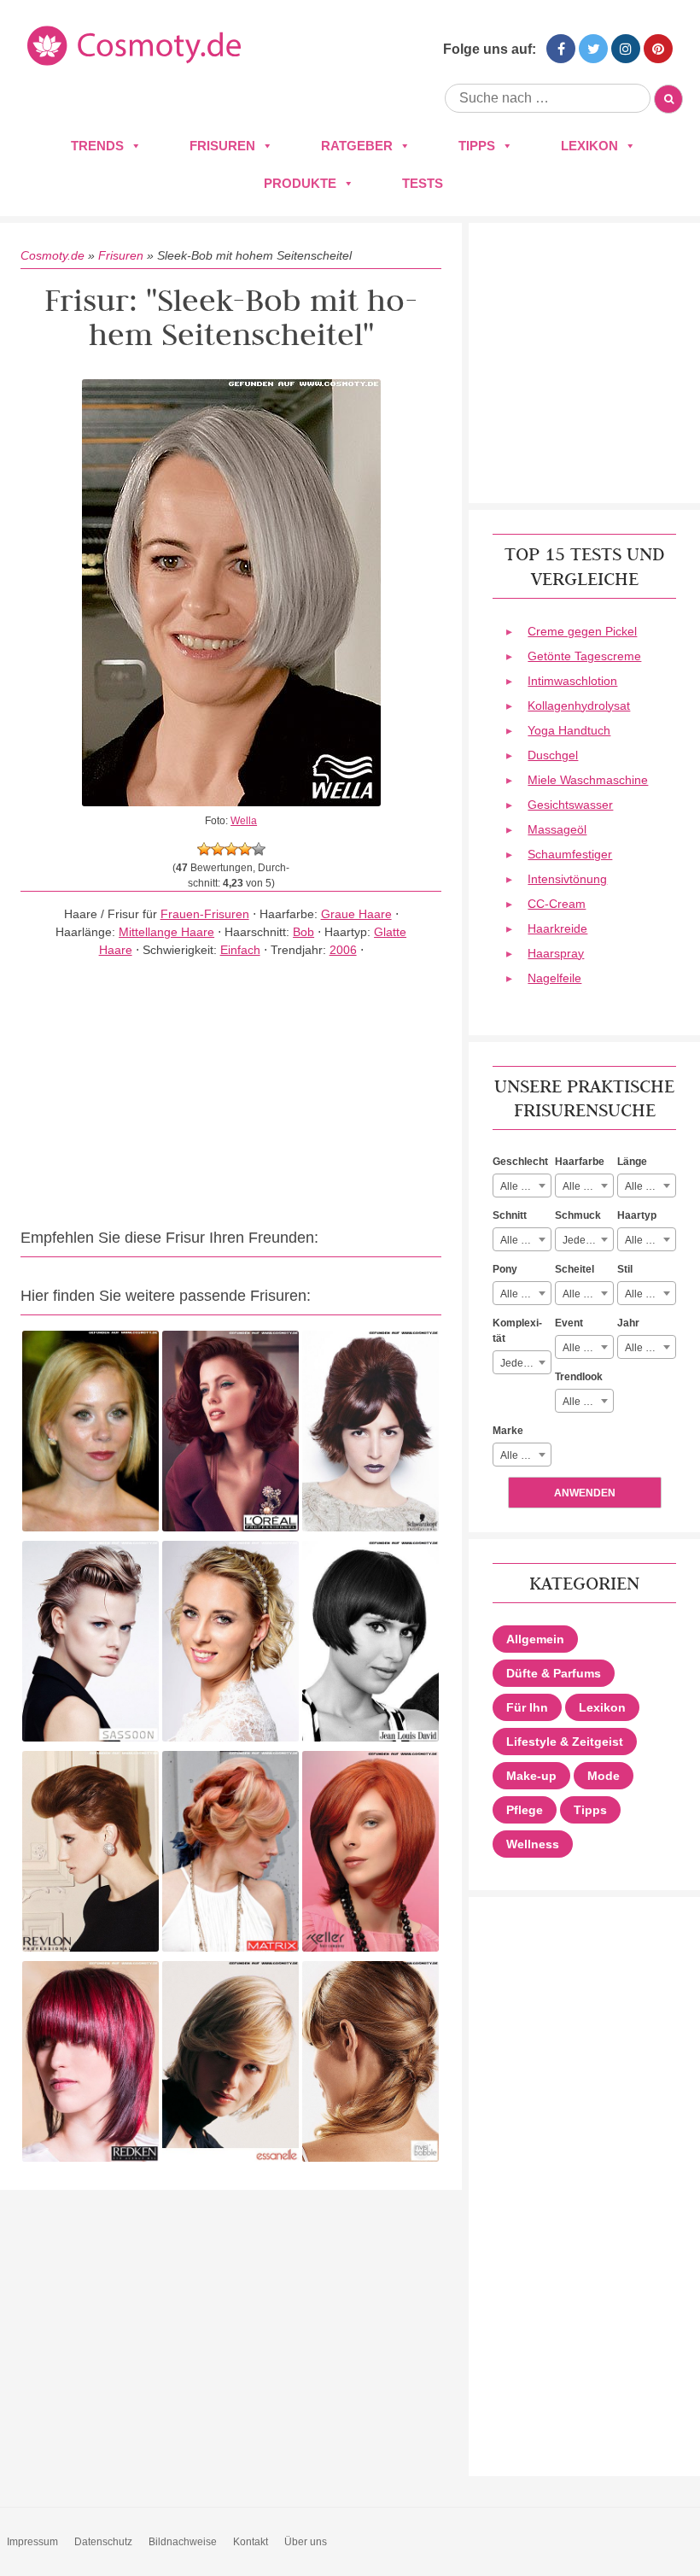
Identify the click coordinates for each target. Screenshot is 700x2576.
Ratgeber (357, 146)
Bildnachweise (183, 2542)
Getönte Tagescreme (584, 656)
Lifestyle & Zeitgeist (565, 1742)
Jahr (628, 1323)
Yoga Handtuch (569, 730)
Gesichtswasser (570, 805)
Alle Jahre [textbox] (648, 1348)
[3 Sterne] (231, 849)
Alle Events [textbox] (588, 1348)
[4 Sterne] (245, 849)
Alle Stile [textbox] (645, 1294)
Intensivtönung (567, 879)
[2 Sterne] (218, 849)
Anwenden (585, 1493)
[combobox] (522, 1186)
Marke (508, 1431)
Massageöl (557, 829)
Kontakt (251, 2542)
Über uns (306, 2542)
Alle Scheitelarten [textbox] (588, 1294)
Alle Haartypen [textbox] (650, 1240)
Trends (97, 146)
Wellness (533, 1844)
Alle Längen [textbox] (650, 1186)
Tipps (477, 146)
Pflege (525, 1810)
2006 (343, 950)
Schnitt (510, 1215)
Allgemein (535, 1639)
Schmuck (578, 1215)
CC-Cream (557, 904)
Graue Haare (356, 914)
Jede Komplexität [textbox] (525, 1363)
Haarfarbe (580, 1162)
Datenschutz (103, 2542)
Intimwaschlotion (572, 681)
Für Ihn (527, 1707)
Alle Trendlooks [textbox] (588, 1402)
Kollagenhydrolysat (579, 705)
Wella (244, 821)
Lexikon (589, 146)
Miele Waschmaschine (588, 780)
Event (569, 1323)
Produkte (300, 183)
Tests (423, 183)
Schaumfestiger (570, 854)
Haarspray (556, 953)
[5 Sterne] (259, 849)
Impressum (32, 2542)
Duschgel (553, 755)
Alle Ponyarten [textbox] (525, 1294)
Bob (303, 932)
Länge (632, 1162)
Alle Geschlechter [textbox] (525, 1186)
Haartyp (637, 1215)
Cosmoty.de (52, 255)
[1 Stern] (204, 849)
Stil (625, 1269)
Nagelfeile (554, 978)
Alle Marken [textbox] (525, 1455)
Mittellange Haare (166, 932)
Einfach (240, 950)
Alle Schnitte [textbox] (525, 1240)
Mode (604, 1776)
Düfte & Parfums (554, 1673)
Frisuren (222, 146)
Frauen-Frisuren (205, 914)
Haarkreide (557, 928)
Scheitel (575, 1269)
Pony (505, 1269)
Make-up (531, 1776)
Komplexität (517, 1331)
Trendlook (579, 1377)
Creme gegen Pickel (582, 631)
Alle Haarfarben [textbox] (588, 1186)
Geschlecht (520, 1162)
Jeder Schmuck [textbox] (588, 1240)
